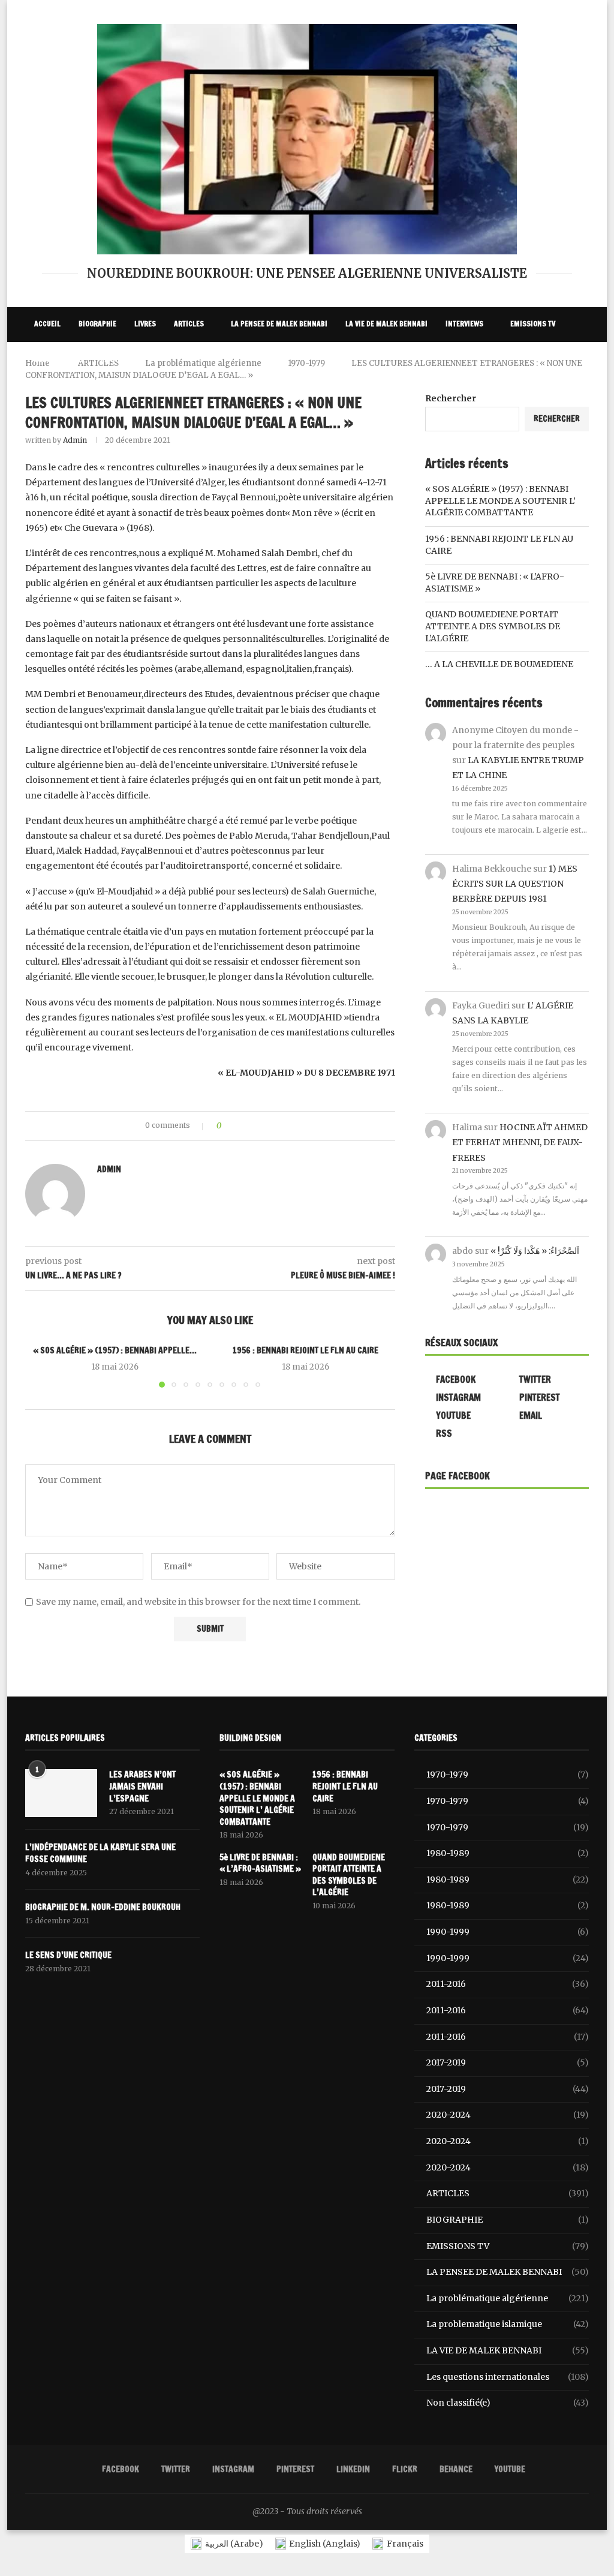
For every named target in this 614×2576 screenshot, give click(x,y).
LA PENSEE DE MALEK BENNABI (279, 324)
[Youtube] (565, 395)
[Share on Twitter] (252, 1126)
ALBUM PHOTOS (58, 359)
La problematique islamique (508, 2324)
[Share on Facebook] (241, 1126)
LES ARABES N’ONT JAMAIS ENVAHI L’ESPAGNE (142, 1787)
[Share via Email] (275, 1126)
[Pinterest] (513, 395)
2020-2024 (508, 2115)
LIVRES (145, 324)
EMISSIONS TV (533, 324)
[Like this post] (228, 1126)
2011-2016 (508, 1984)
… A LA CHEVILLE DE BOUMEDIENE (499, 664)
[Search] (583, 395)
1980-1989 (508, 1853)
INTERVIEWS (464, 324)
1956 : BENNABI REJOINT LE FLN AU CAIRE (306, 1350)
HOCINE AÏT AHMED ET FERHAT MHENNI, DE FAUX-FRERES (520, 1142)
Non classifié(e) (508, 2403)
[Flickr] (539, 395)
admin (75, 440)
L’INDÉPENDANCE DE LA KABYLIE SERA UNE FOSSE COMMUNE (100, 1853)
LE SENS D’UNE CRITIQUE (68, 1955)
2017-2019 (508, 2062)
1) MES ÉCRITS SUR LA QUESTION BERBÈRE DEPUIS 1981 (515, 884)
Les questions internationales (508, 2377)
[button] (41, 1366)
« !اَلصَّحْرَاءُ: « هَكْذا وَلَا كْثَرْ (535, 1251)
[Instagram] (499, 395)
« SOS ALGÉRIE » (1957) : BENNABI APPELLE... (115, 1350)
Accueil (47, 324)
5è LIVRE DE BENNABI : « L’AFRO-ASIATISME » (260, 1864)
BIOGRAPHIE (97, 324)
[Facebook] (473, 395)
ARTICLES (189, 324)
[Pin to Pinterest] (264, 1126)
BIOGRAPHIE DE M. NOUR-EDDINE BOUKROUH (103, 1907)
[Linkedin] (526, 395)
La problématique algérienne (508, 2298)
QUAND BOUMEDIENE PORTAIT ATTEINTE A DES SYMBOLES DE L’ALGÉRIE (493, 626)
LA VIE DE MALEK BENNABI (386, 324)
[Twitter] (486, 395)
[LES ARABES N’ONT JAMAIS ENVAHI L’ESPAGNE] (61, 1793)
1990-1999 (508, 1932)
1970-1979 (508, 1775)
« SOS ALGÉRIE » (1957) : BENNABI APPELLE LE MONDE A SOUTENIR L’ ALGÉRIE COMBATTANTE (500, 501)
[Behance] (552, 395)
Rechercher (557, 419)
